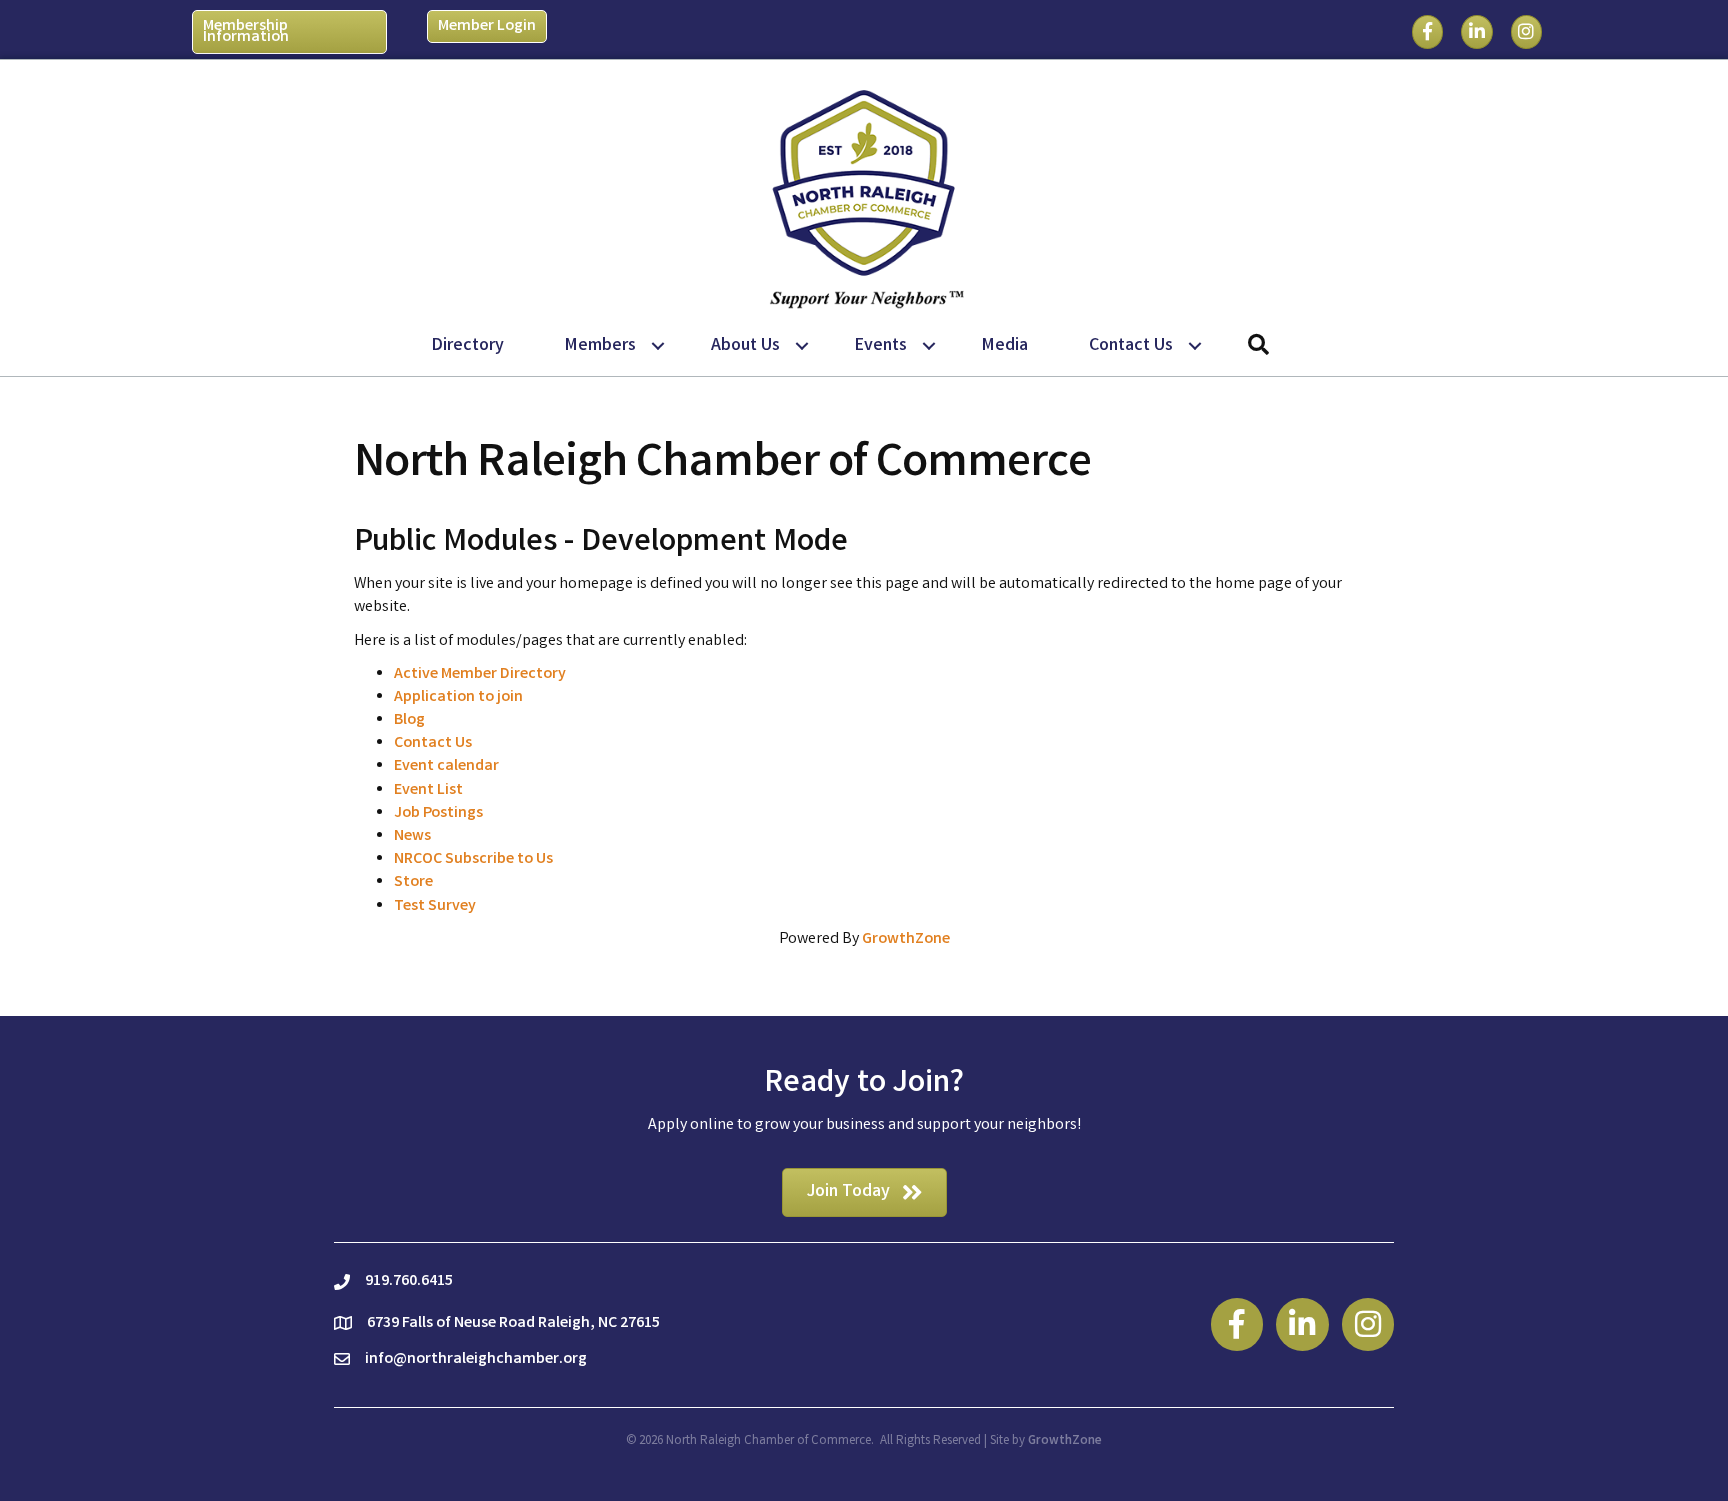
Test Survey (435, 906)
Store (413, 882)
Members (600, 346)
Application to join (458, 697)
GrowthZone (906, 939)
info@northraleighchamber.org (476, 1359)
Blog (409, 720)
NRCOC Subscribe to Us (473, 859)
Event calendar (446, 766)
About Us (745, 346)
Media (1005, 346)
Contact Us (1131, 346)
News (412, 836)
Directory (468, 346)
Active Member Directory (480, 674)
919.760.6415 (409, 1281)
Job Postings (438, 813)
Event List (428, 790)
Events (881, 346)
